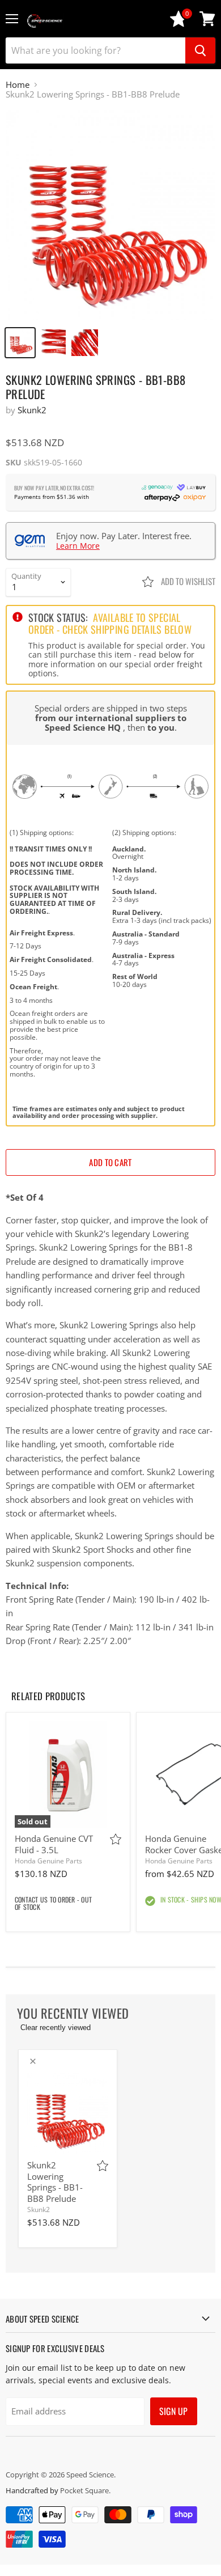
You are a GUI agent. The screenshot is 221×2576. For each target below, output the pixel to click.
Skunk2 (32, 410)
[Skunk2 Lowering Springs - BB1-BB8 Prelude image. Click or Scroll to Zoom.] (110, 215)
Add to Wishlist (187, 581)
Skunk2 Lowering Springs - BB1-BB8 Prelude (55, 2182)
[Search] (200, 50)
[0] (178, 24)
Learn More (78, 546)
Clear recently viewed (56, 2028)
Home (18, 85)
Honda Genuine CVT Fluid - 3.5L (54, 1844)
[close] (33, 2061)
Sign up (174, 2411)
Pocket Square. (85, 2490)
